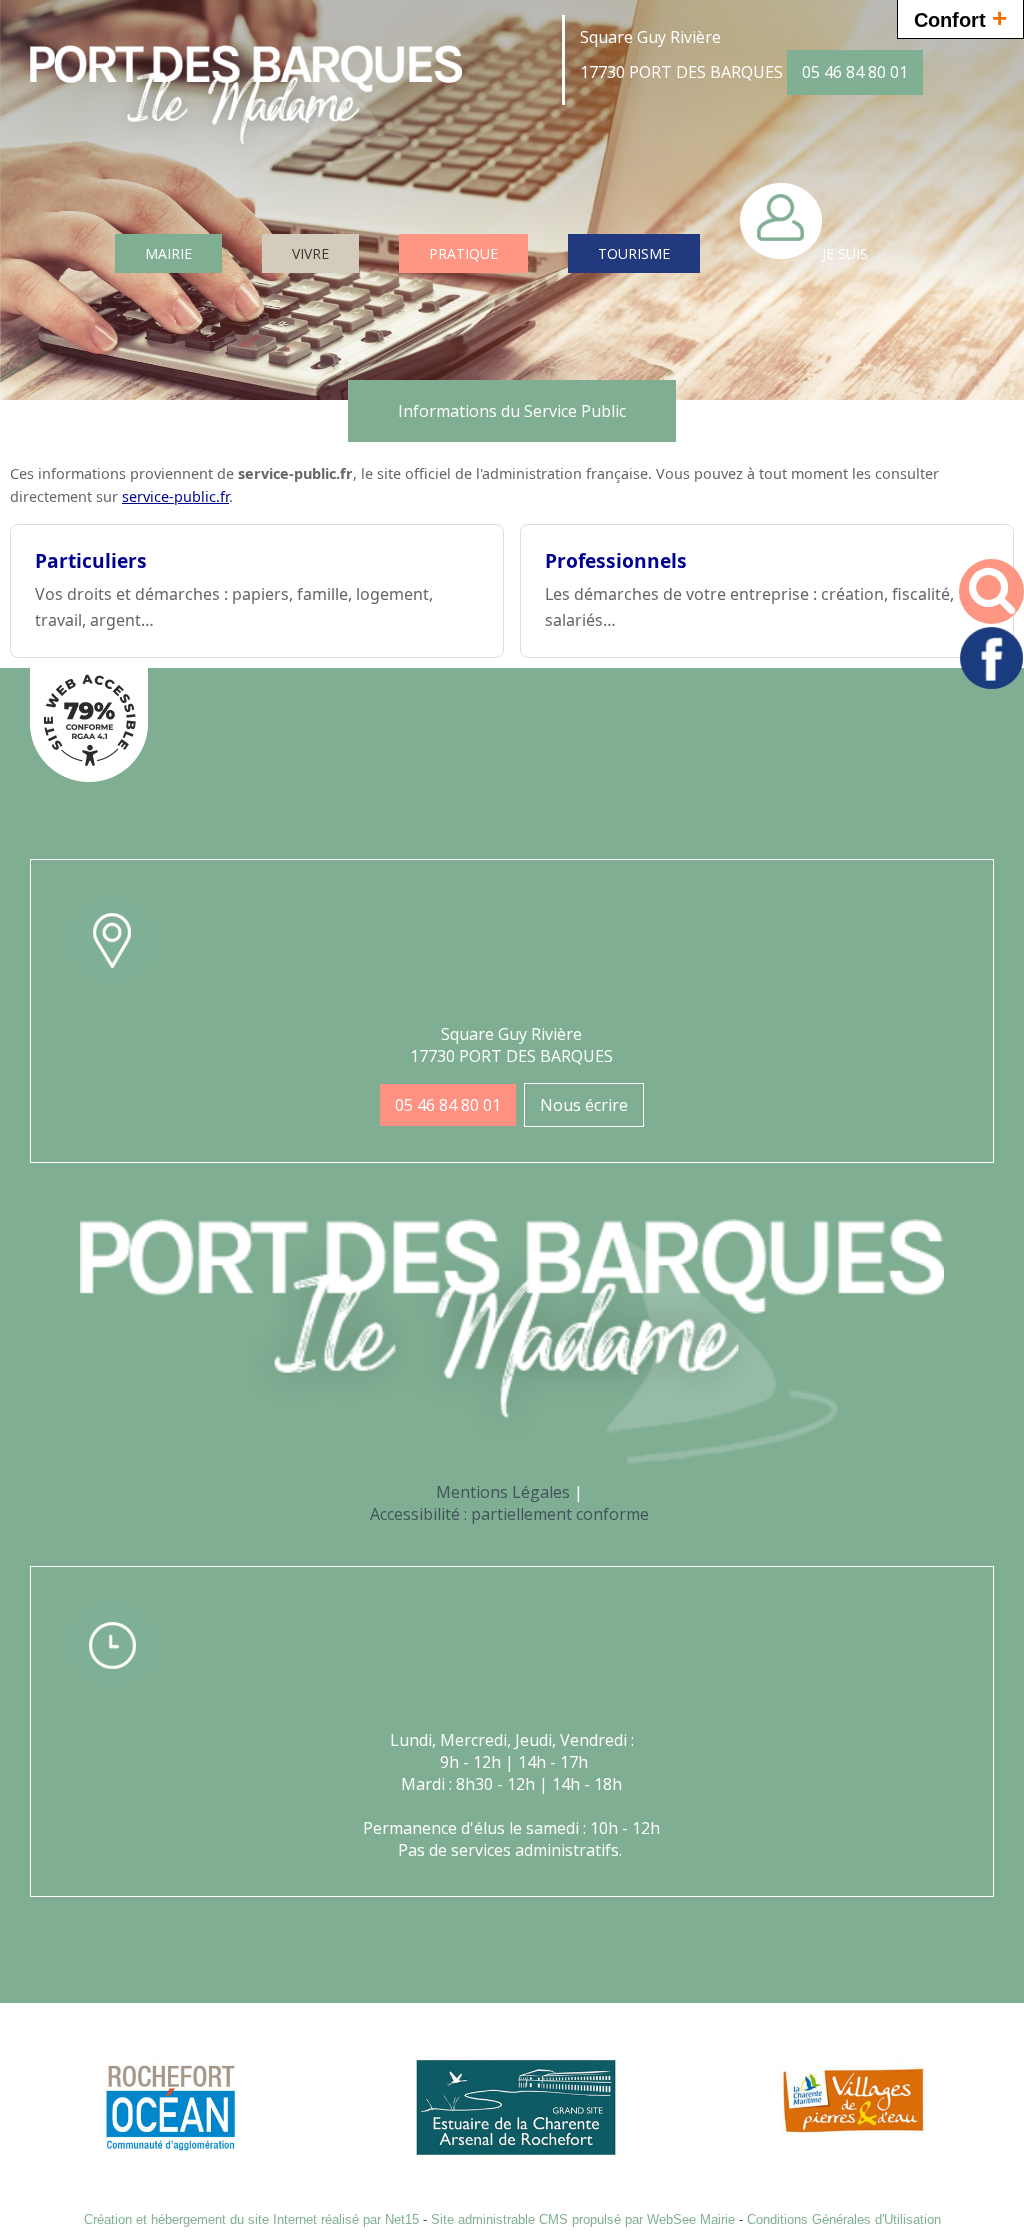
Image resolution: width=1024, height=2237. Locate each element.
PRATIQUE (463, 253)
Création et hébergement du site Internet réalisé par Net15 (251, 2219)
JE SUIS (845, 253)
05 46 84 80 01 (855, 72)
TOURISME (634, 253)
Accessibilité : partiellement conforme (509, 1514)
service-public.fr (175, 496)
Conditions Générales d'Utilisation (844, 2219)
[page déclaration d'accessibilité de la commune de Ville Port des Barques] (89, 776)
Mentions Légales (503, 1492)
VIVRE (310, 253)
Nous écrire (584, 1105)
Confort (960, 18)
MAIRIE (168, 253)
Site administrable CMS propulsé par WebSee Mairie (583, 2219)
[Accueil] (246, 109)
